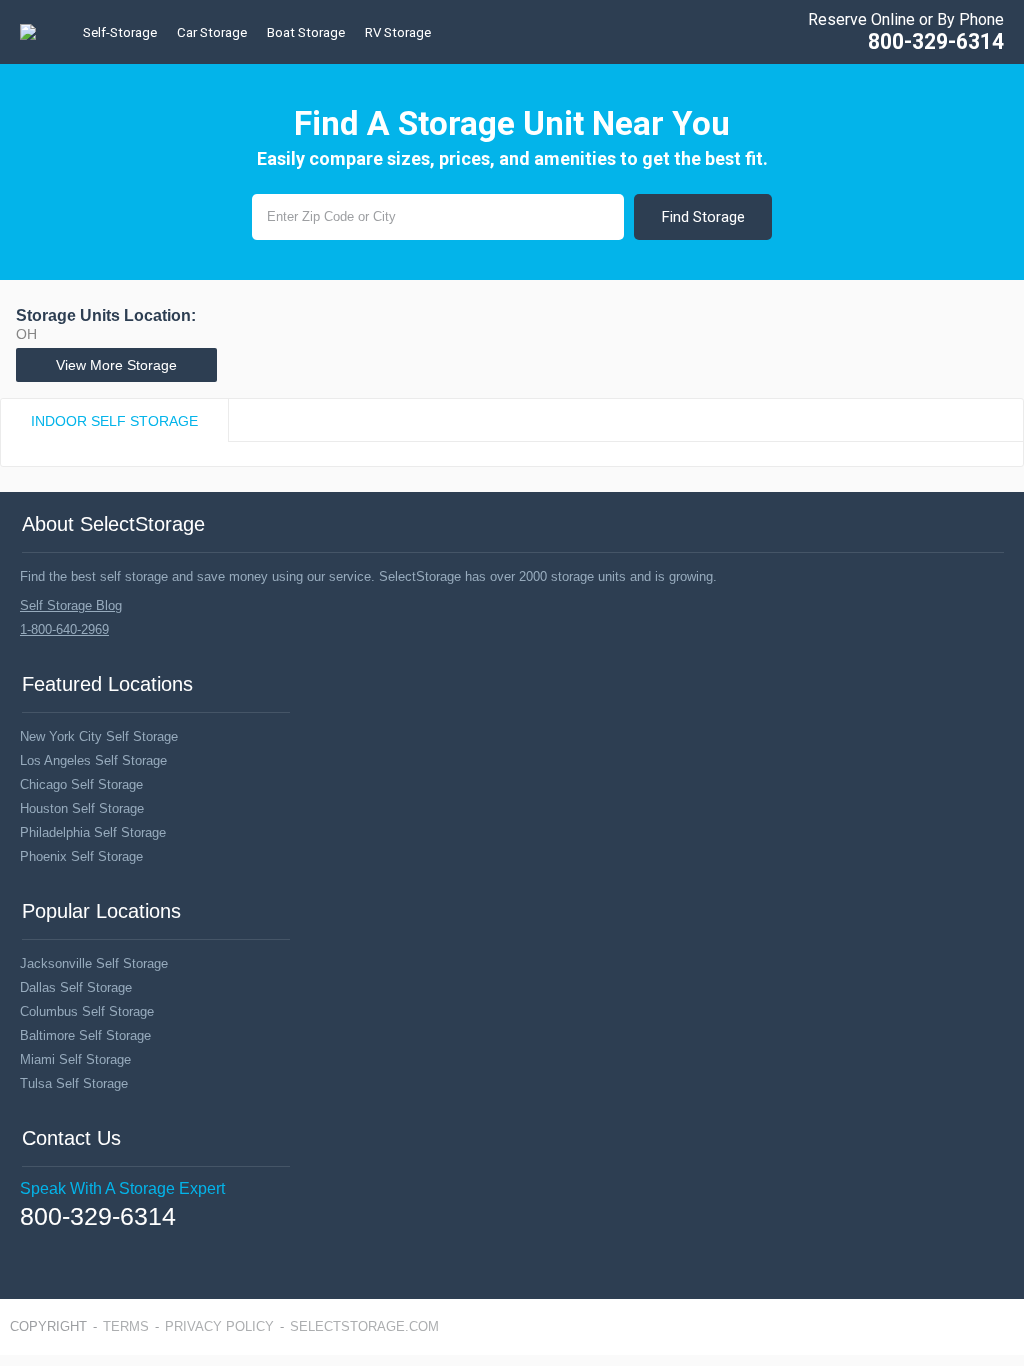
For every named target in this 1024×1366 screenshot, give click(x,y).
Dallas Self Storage (76, 987)
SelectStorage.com (364, 1326)
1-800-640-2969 (64, 629)
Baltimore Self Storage (85, 1035)
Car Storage (212, 32)
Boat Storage (306, 32)
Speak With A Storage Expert (122, 1188)
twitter (57, 1246)
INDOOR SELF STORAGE (114, 421)
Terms (126, 1326)
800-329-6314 (936, 41)
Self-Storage (120, 32)
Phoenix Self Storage (81, 856)
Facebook (28, 1246)
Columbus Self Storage (87, 1011)
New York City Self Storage (99, 736)
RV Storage (398, 32)
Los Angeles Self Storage (93, 760)
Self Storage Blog (71, 605)
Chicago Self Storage (81, 784)
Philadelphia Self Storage (93, 832)
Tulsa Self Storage (74, 1083)
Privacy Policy (219, 1326)
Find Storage (703, 217)
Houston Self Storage (82, 808)
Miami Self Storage (75, 1059)
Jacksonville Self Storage (94, 963)
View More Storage (116, 365)
